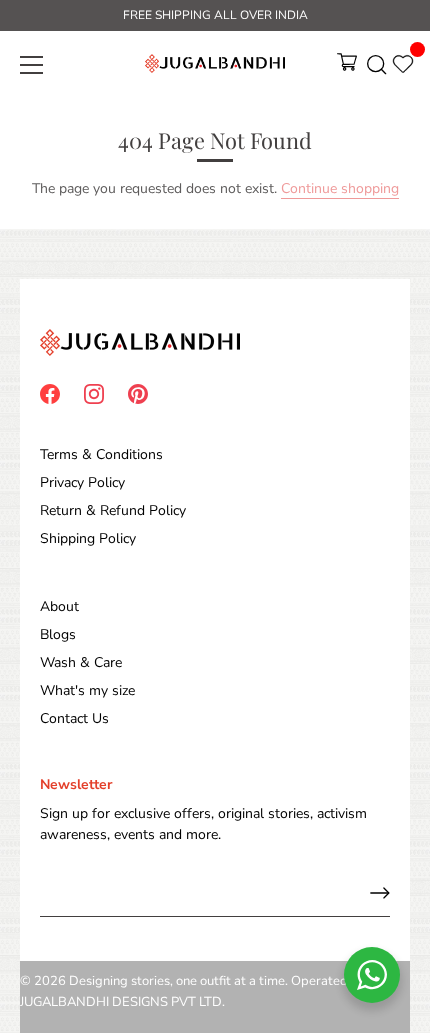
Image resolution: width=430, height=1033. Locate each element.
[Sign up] (380, 893)
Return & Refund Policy (113, 510)
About (59, 606)
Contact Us (74, 718)
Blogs (58, 634)
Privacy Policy (82, 482)
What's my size (87, 690)
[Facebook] (50, 392)
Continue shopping (340, 188)
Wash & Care (81, 662)
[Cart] (347, 68)
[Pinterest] (138, 392)
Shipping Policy (88, 538)
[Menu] (32, 65)
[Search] (377, 68)
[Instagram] (94, 392)
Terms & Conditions (101, 454)
